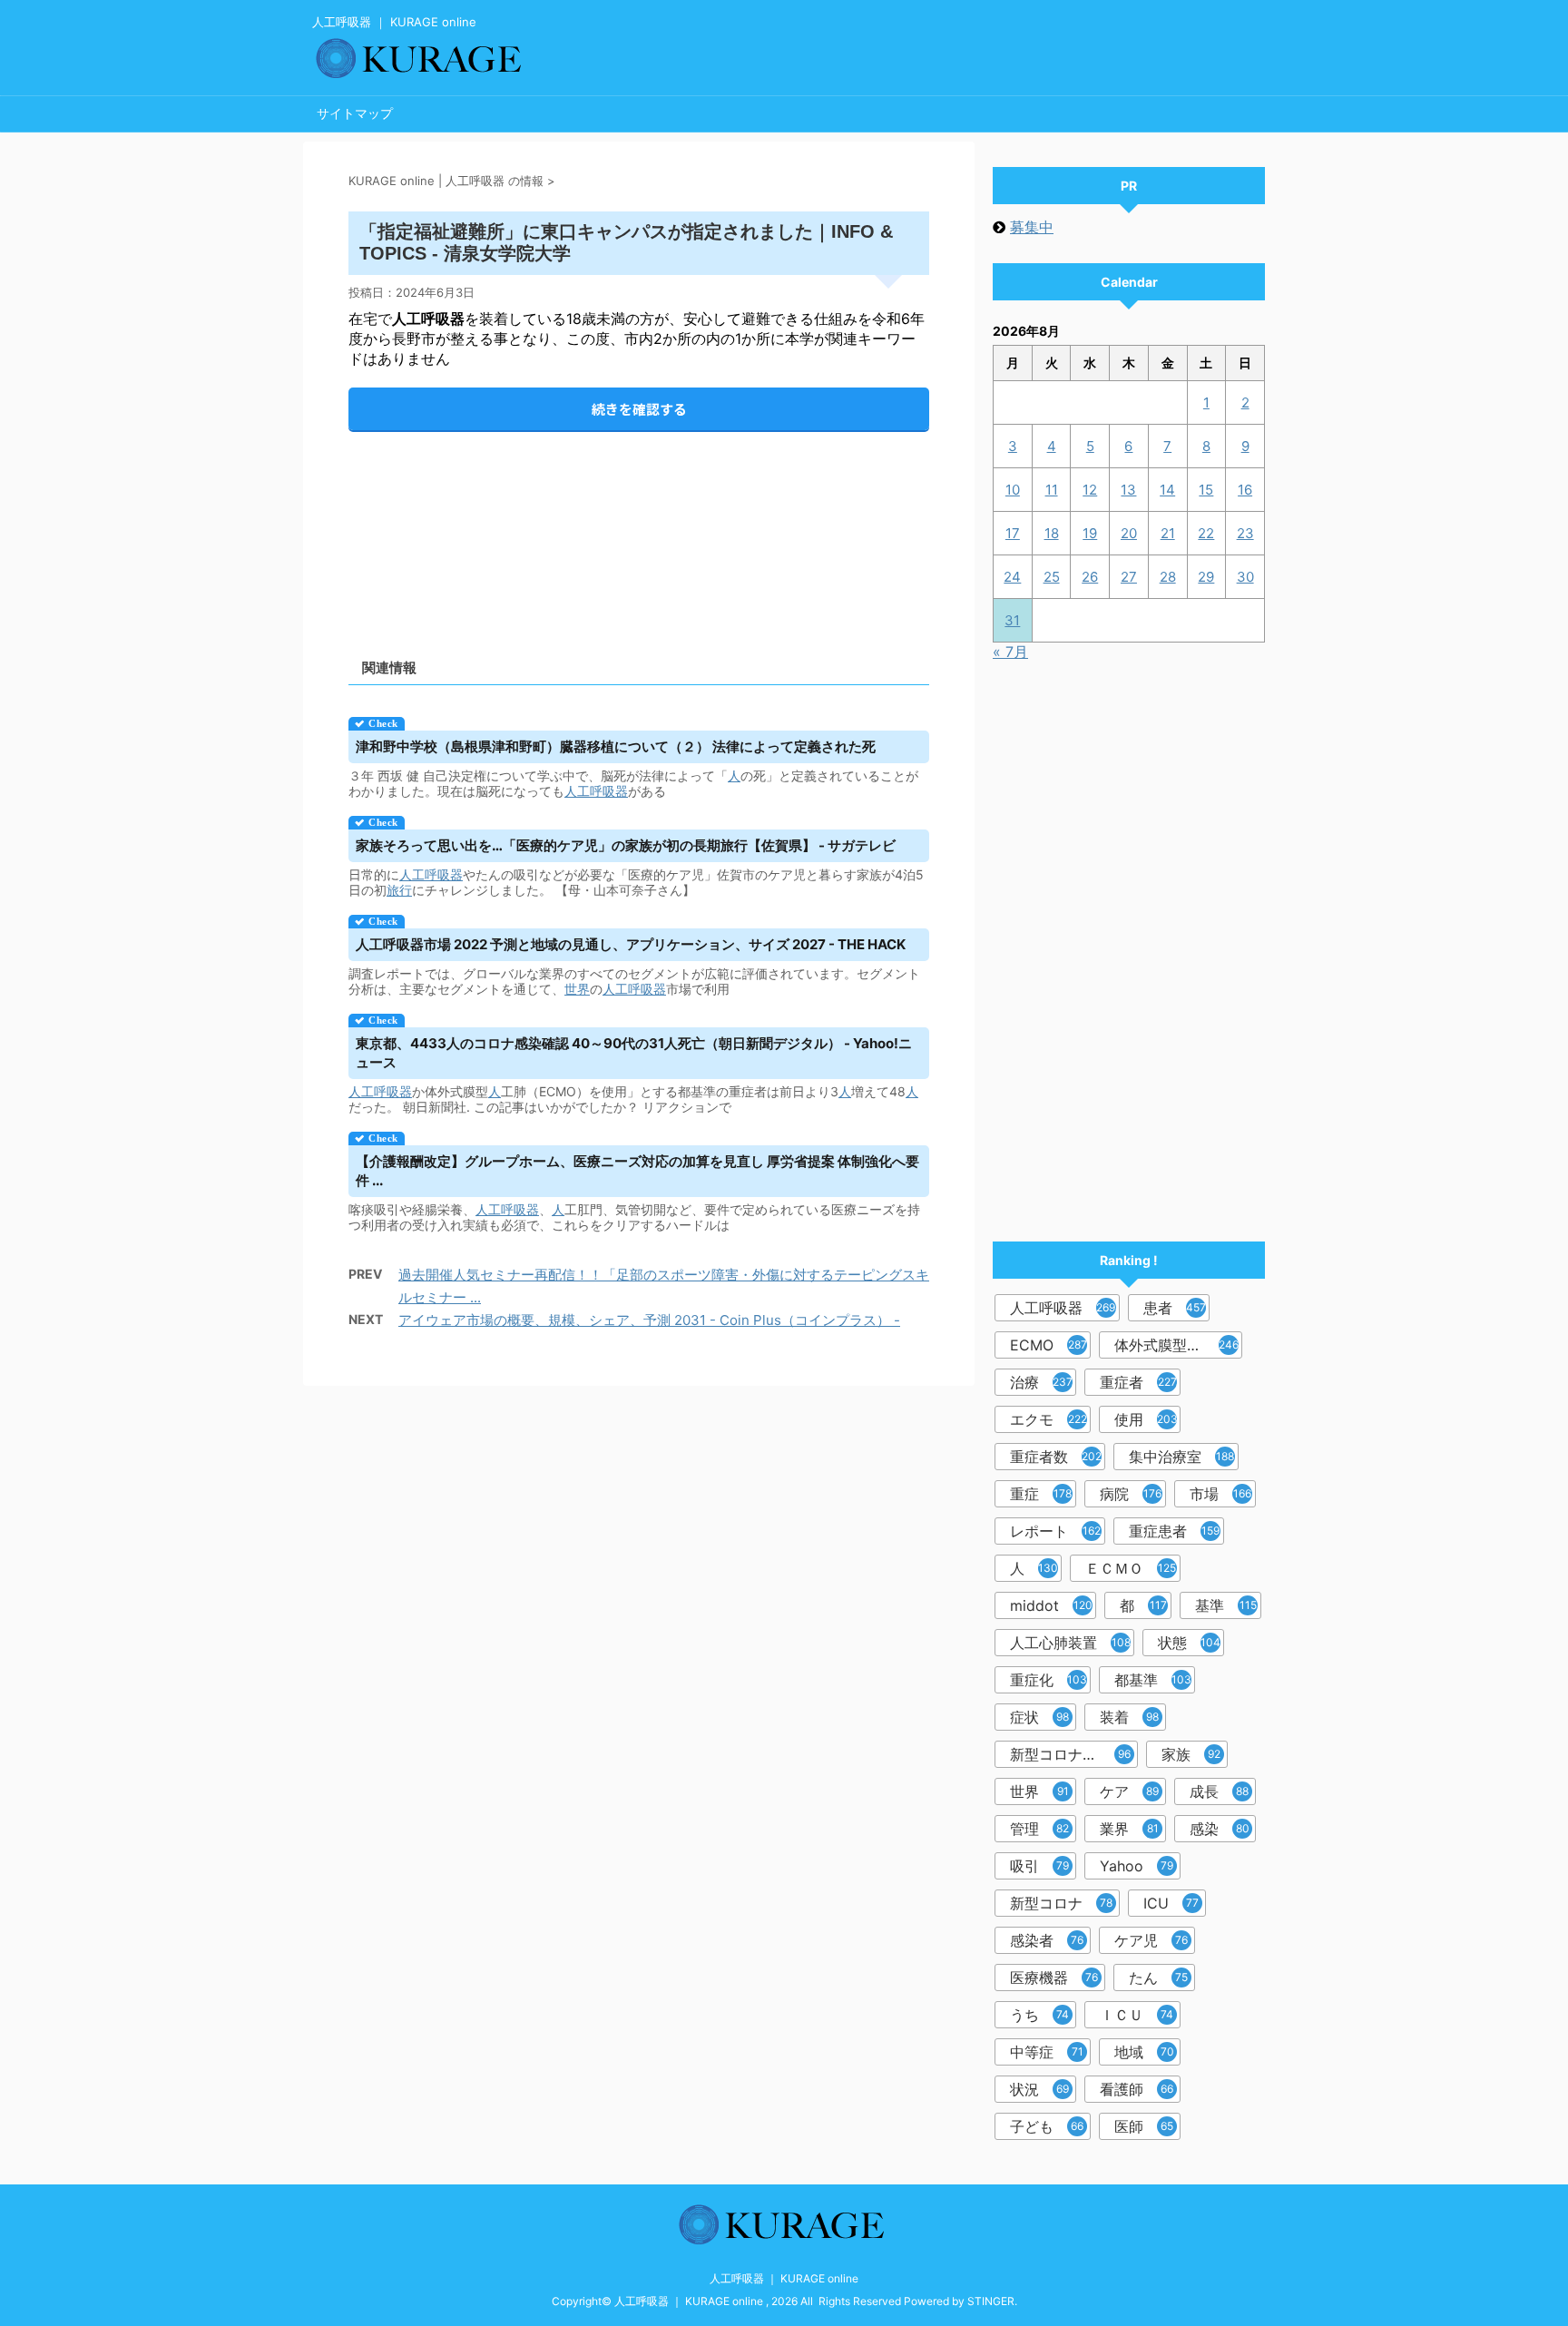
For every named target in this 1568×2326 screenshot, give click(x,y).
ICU (1171, 1903)
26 (1090, 577)
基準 (1226, 1605)
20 (1129, 533)
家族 (1191, 1754)
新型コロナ (1061, 1903)
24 (1012, 577)
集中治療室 (1181, 1457)
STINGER (991, 2301)
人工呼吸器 (596, 791)
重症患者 (1174, 1531)
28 (1168, 577)
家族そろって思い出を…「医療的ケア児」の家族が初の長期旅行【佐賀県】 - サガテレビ (626, 845)
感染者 (1047, 1940)
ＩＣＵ (1137, 2015)
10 (1013, 490)
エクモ (1049, 1419)
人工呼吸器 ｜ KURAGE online (784, 2278)
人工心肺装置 (1070, 1643)
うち (1039, 2015)
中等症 (1047, 2052)
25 (1052, 577)
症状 (1039, 1717)
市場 (1220, 1494)
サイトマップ (355, 113)
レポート (1055, 1531)
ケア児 (1151, 1940)
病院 (1131, 1494)
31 (1012, 620)
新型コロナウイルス (1074, 1754)
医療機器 (1054, 1978)
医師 (1144, 2126)
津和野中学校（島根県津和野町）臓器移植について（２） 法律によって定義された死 (616, 746)
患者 (1175, 1308)
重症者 (1138, 1382)
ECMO (1049, 1345)
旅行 (399, 890)
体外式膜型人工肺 (1176, 1345)
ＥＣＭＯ (1131, 1568)
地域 (1144, 2052)
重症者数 (1056, 1457)
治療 (1041, 1382)
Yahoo (1137, 1866)
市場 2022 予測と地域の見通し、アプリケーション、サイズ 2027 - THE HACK (631, 944)
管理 (1039, 1829)
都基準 (1153, 1680)
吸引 (1039, 1866)
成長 (1219, 1791)
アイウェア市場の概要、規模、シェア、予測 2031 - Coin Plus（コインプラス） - (649, 1320)
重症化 (1049, 1680)
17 (1013, 533)
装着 (1129, 1717)
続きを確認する (639, 409)
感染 (1220, 1829)
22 (1206, 533)
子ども (1047, 2126)
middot (1051, 1605)
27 (1129, 577)
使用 (1146, 1419)
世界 (577, 989)
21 (1168, 533)
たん (1158, 1978)
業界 (1129, 1829)
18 (1052, 533)
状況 (1039, 2089)
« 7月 (1010, 652)
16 (1245, 490)
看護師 (1137, 2089)
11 (1052, 490)
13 (1128, 490)
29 (1206, 577)
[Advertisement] (639, 530)
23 (1245, 533)
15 (1206, 490)
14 (1167, 490)
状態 (1189, 1643)
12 (1090, 490)
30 (1245, 577)
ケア (1129, 1791)
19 (1090, 533)
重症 (1041, 1494)
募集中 (1032, 227)
